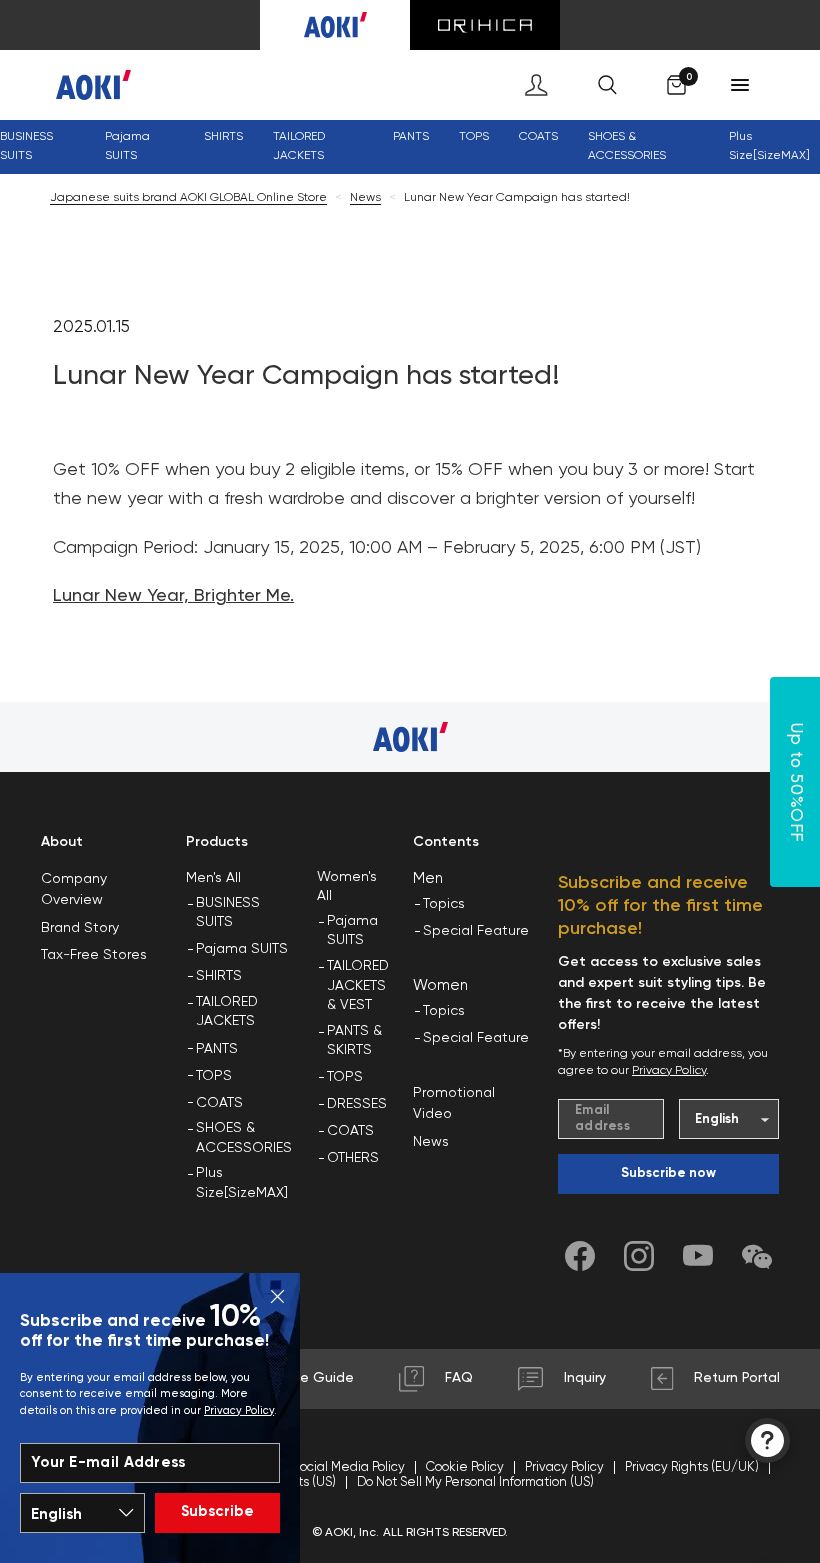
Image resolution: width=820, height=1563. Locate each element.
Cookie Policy (465, 1467)
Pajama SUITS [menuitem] (242, 949)
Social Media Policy (349, 1467)
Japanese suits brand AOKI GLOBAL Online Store (188, 198)
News (365, 198)
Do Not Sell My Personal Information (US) (475, 1482)
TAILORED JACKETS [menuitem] (227, 1012)
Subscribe (217, 1511)
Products (217, 842)
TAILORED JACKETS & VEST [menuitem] (358, 985)
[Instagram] (639, 1256)
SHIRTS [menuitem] (219, 976)
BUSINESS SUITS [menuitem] (26, 146)
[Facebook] (580, 1256)
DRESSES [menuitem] (357, 1104)
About (62, 842)
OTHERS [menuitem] (353, 1158)
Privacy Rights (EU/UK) (692, 1467)
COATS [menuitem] (538, 137)
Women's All (347, 887)
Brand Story (80, 928)
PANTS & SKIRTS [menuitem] (354, 1041)
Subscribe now (668, 1173)
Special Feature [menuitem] (476, 931)
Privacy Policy (239, 1410)
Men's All (213, 878)
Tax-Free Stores (94, 955)
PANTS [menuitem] (217, 1049)
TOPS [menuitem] (214, 1076)
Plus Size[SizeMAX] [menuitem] (769, 146)
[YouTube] (698, 1256)
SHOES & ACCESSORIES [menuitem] (244, 1138)
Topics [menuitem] (444, 904)
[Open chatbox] (767, 1440)
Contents (446, 842)
